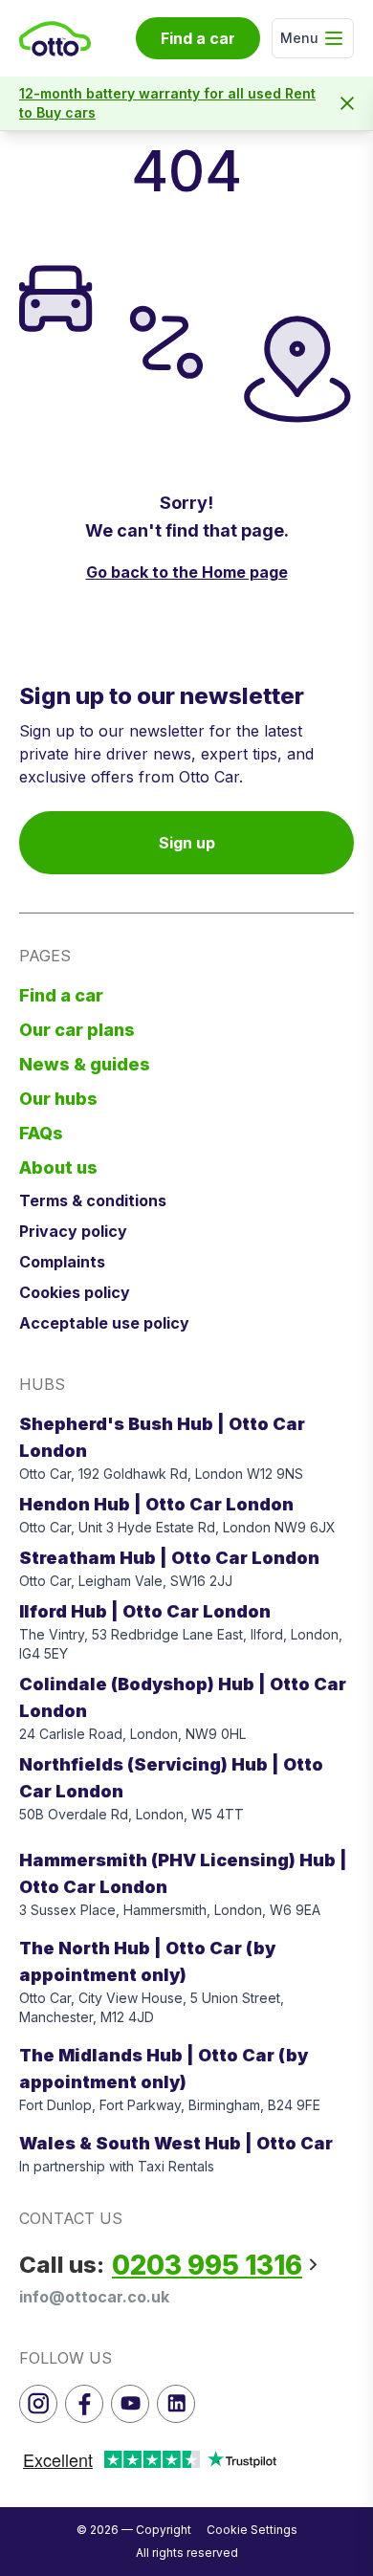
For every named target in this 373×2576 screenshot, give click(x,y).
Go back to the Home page (187, 572)
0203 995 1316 (207, 2265)
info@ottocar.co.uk (94, 2297)
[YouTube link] (130, 2404)
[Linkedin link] (176, 2404)
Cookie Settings (252, 2530)
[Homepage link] (55, 39)
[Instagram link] (38, 2404)
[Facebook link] (84, 2404)
